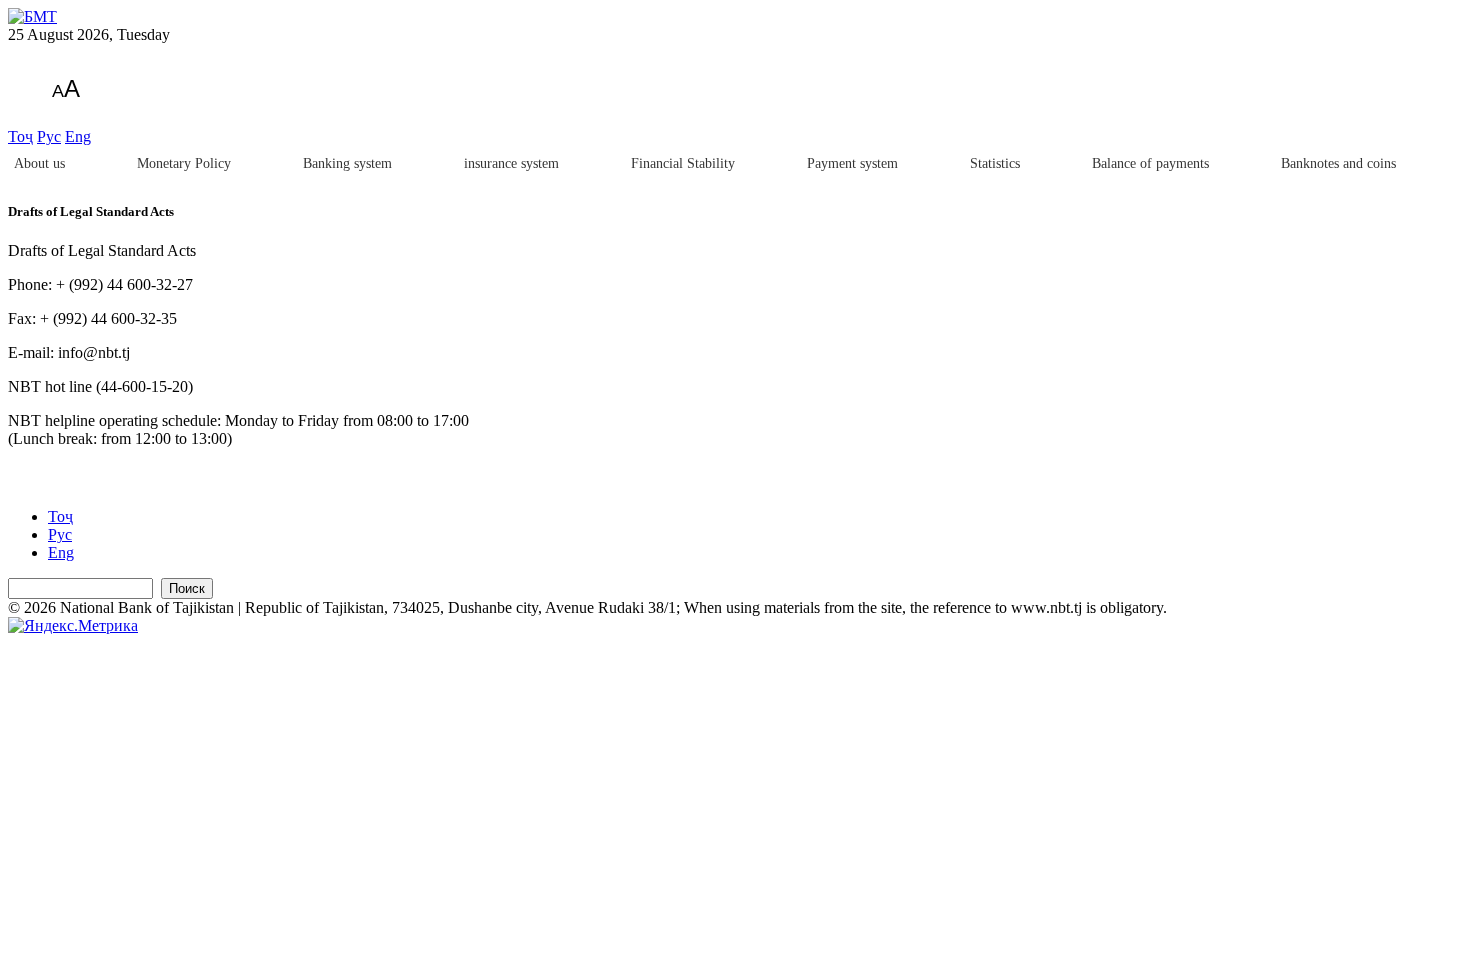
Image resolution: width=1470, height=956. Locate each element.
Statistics (995, 163)
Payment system (852, 163)
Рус (49, 136)
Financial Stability (683, 163)
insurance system (511, 163)
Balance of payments (1150, 163)
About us (39, 163)
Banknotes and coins (1338, 163)
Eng (78, 136)
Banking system (347, 163)
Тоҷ (20, 136)
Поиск (187, 588)
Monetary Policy (184, 163)
